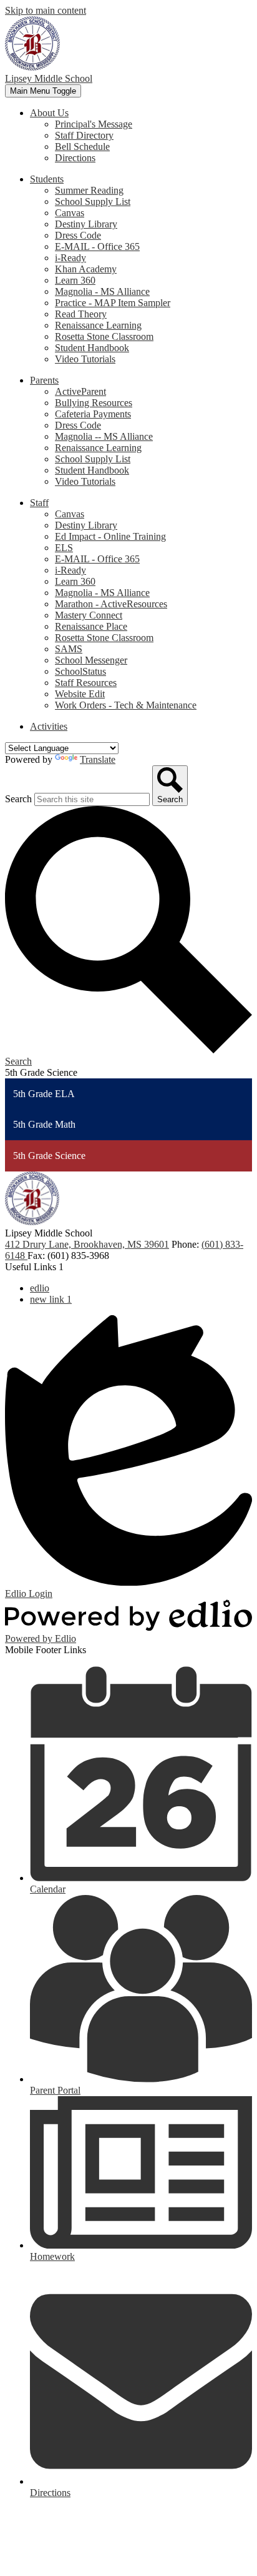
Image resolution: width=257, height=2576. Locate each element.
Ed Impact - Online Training (110, 536)
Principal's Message (94, 124)
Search (18, 799)
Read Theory (81, 314)
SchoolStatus (80, 671)
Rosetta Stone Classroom (104, 336)
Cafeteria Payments (93, 414)
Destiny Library (86, 224)
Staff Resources (86, 683)
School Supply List (93, 201)
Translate (98, 759)
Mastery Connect (89, 615)
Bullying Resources (94, 403)
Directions (75, 158)
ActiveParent (80, 391)
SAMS (69, 649)
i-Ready (70, 258)
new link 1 (51, 1299)
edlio (40, 1288)
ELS (64, 548)
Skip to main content (46, 10)
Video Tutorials (85, 359)
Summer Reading (89, 190)
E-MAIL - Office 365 (97, 246)
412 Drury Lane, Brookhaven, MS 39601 (87, 1244)
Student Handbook (92, 348)
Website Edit (80, 694)
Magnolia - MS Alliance (102, 291)
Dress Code (78, 235)
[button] (49, 113)
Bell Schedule (82, 147)
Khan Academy (86, 269)
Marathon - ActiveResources (111, 604)
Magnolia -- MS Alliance (104, 436)
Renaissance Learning (98, 325)
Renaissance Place (91, 626)
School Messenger (91, 660)
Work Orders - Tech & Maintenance (126, 705)
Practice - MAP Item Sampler (113, 303)
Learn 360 (75, 280)
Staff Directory (84, 135)
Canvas (70, 213)
